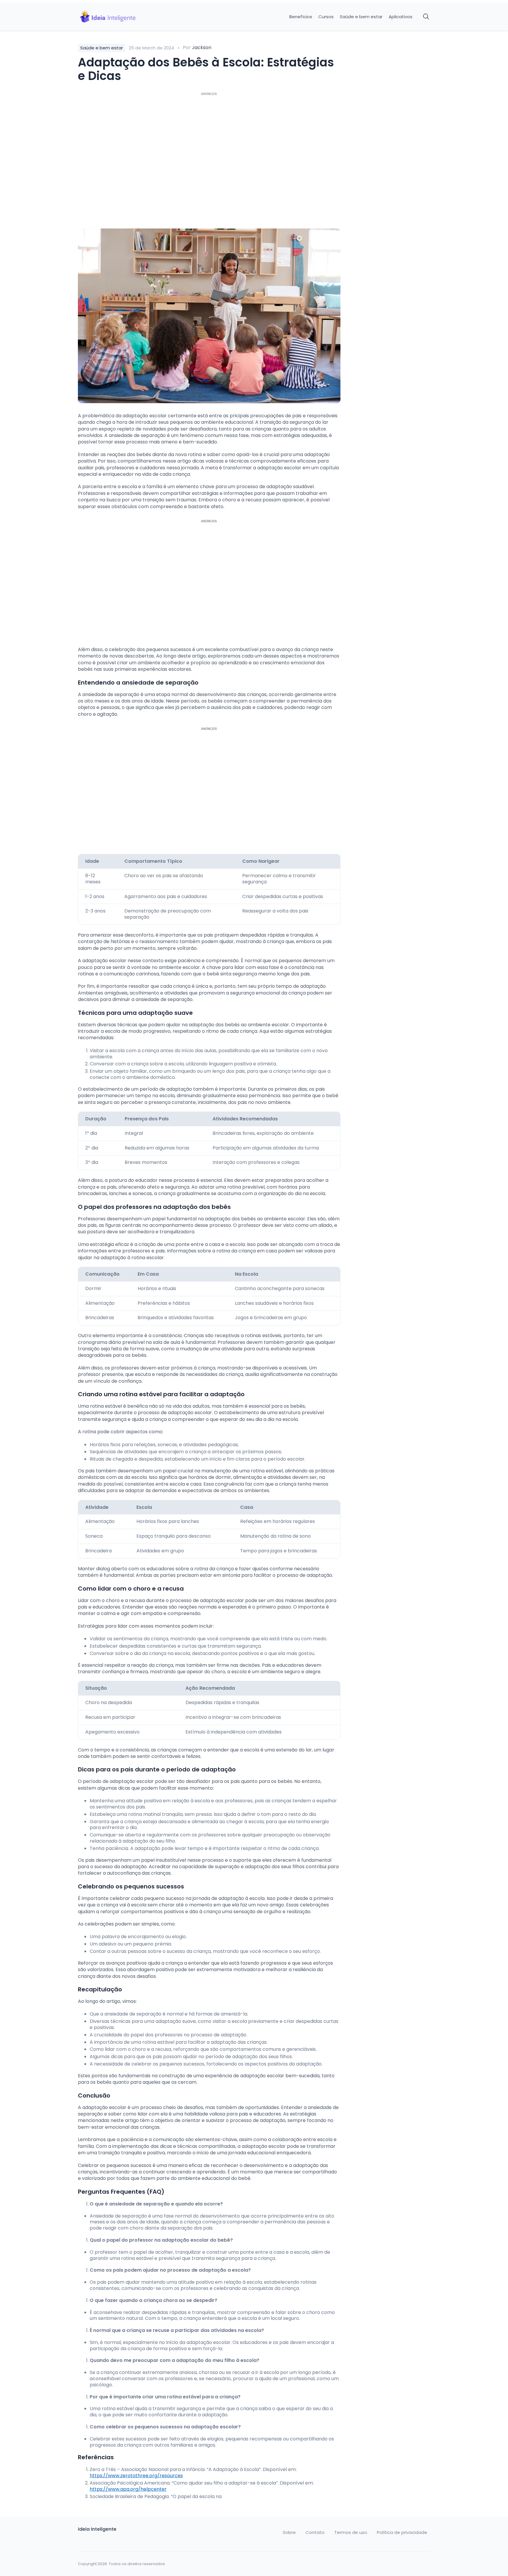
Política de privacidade (402, 2532)
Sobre (289, 2532)
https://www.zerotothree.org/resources (136, 2476)
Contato (315, 2532)
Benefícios (301, 17)
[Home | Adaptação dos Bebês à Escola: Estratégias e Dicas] (119, 17)
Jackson (202, 47)
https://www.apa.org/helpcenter (128, 2489)
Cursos (326, 17)
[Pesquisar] (426, 17)
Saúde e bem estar (361, 17)
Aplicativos (401, 17)
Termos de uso (351, 2532)
